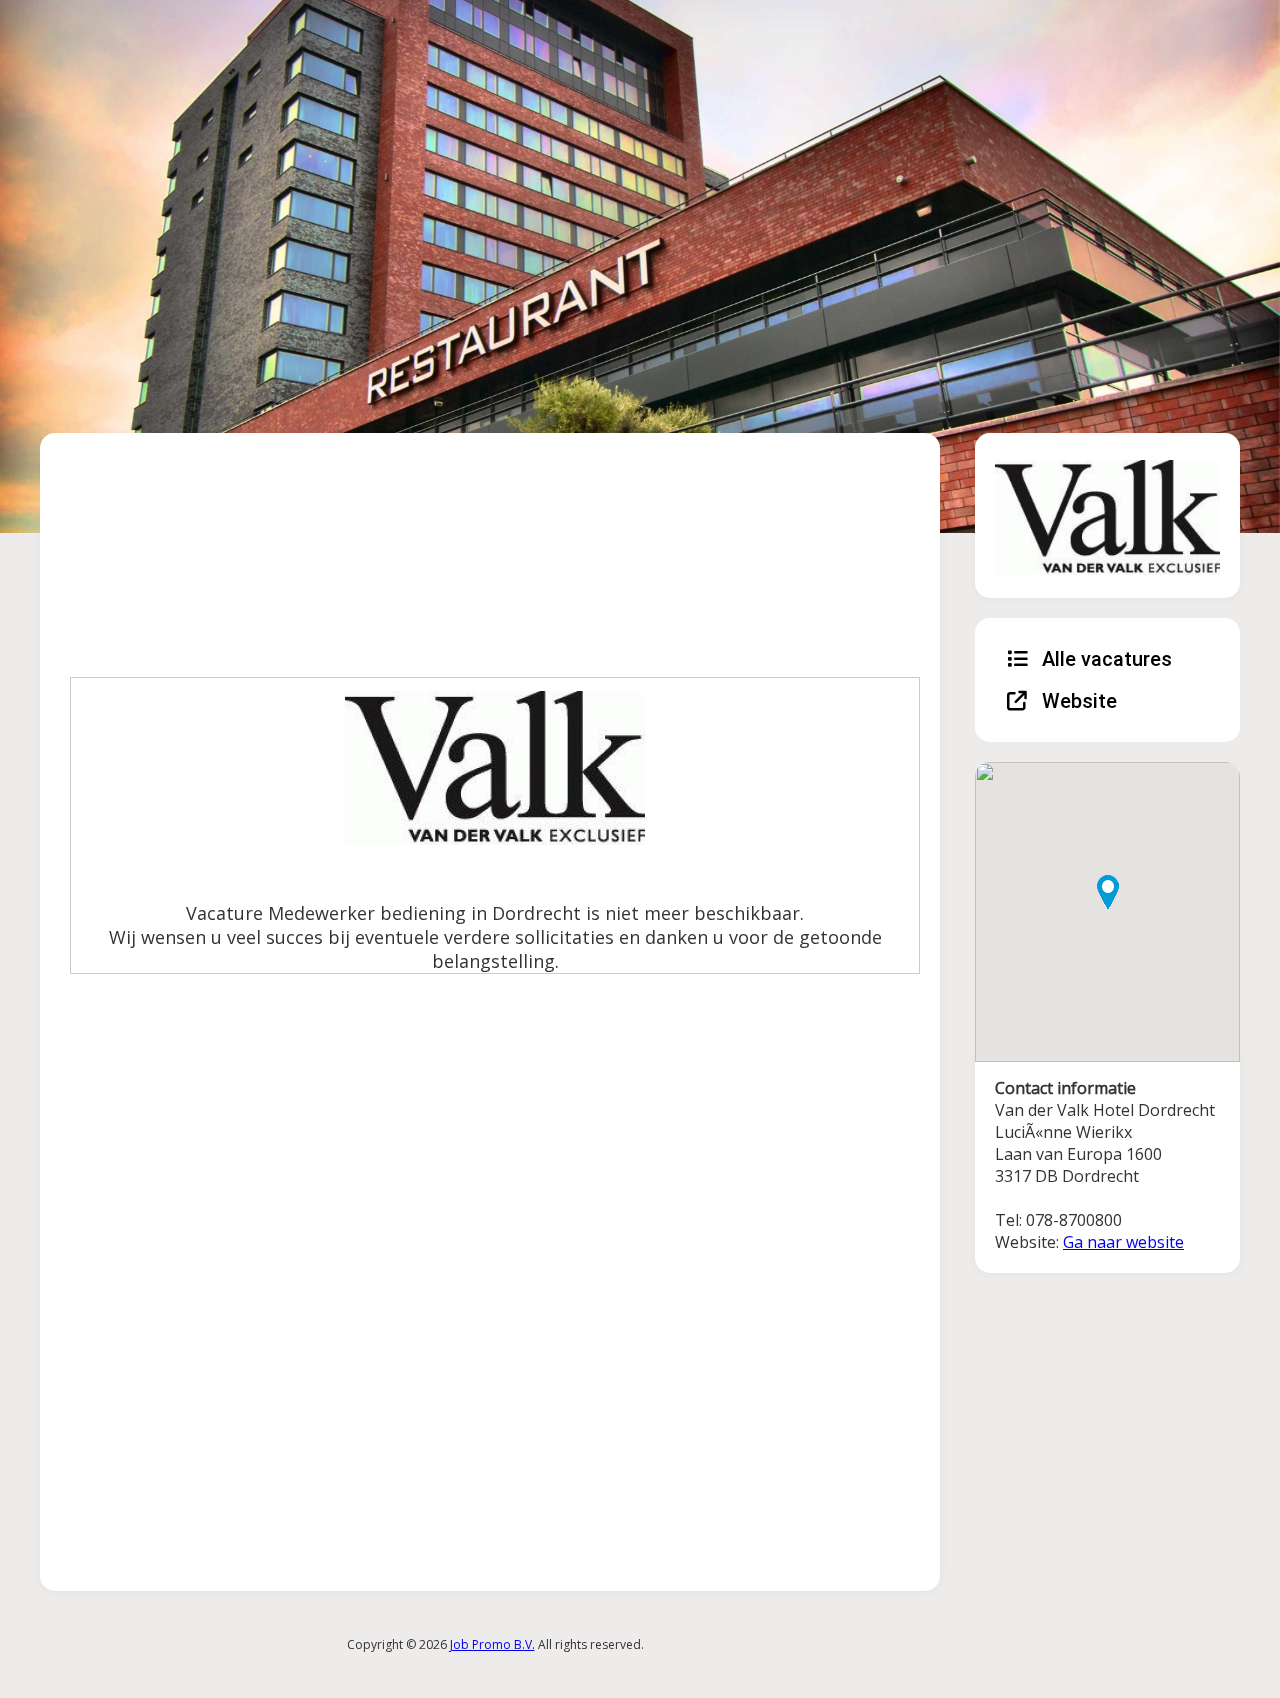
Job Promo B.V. (492, 1644)
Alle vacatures (1104, 659)
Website (1077, 701)
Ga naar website (1123, 1242)
